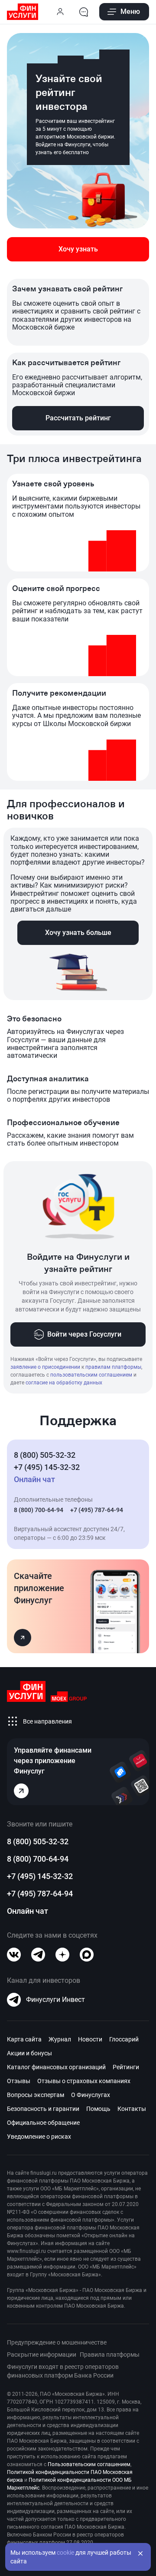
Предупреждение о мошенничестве (57, 2342)
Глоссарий (124, 2039)
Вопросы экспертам (36, 2095)
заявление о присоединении (45, 1367)
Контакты (132, 2109)
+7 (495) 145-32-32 (47, 1467)
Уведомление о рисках (39, 2137)
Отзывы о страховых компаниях (84, 2081)
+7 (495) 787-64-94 (97, 1510)
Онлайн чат (28, 1911)
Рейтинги (126, 2067)
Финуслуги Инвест (55, 2000)
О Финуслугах (91, 2095)
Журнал (60, 2039)
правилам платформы (113, 1367)
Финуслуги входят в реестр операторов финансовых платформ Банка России (63, 2371)
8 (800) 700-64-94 (39, 1510)
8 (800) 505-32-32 (45, 1455)
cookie (65, 2553)
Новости (90, 2039)
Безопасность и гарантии (43, 2109)
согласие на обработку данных (64, 1383)
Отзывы (19, 2081)
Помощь (98, 2109)
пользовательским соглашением (91, 1375)
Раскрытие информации (42, 2355)
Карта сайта (24, 2039)
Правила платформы (110, 2355)
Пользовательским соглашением (89, 2464)
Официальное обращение (43, 2123)
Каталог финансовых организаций (56, 2067)
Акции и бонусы (29, 2053)
